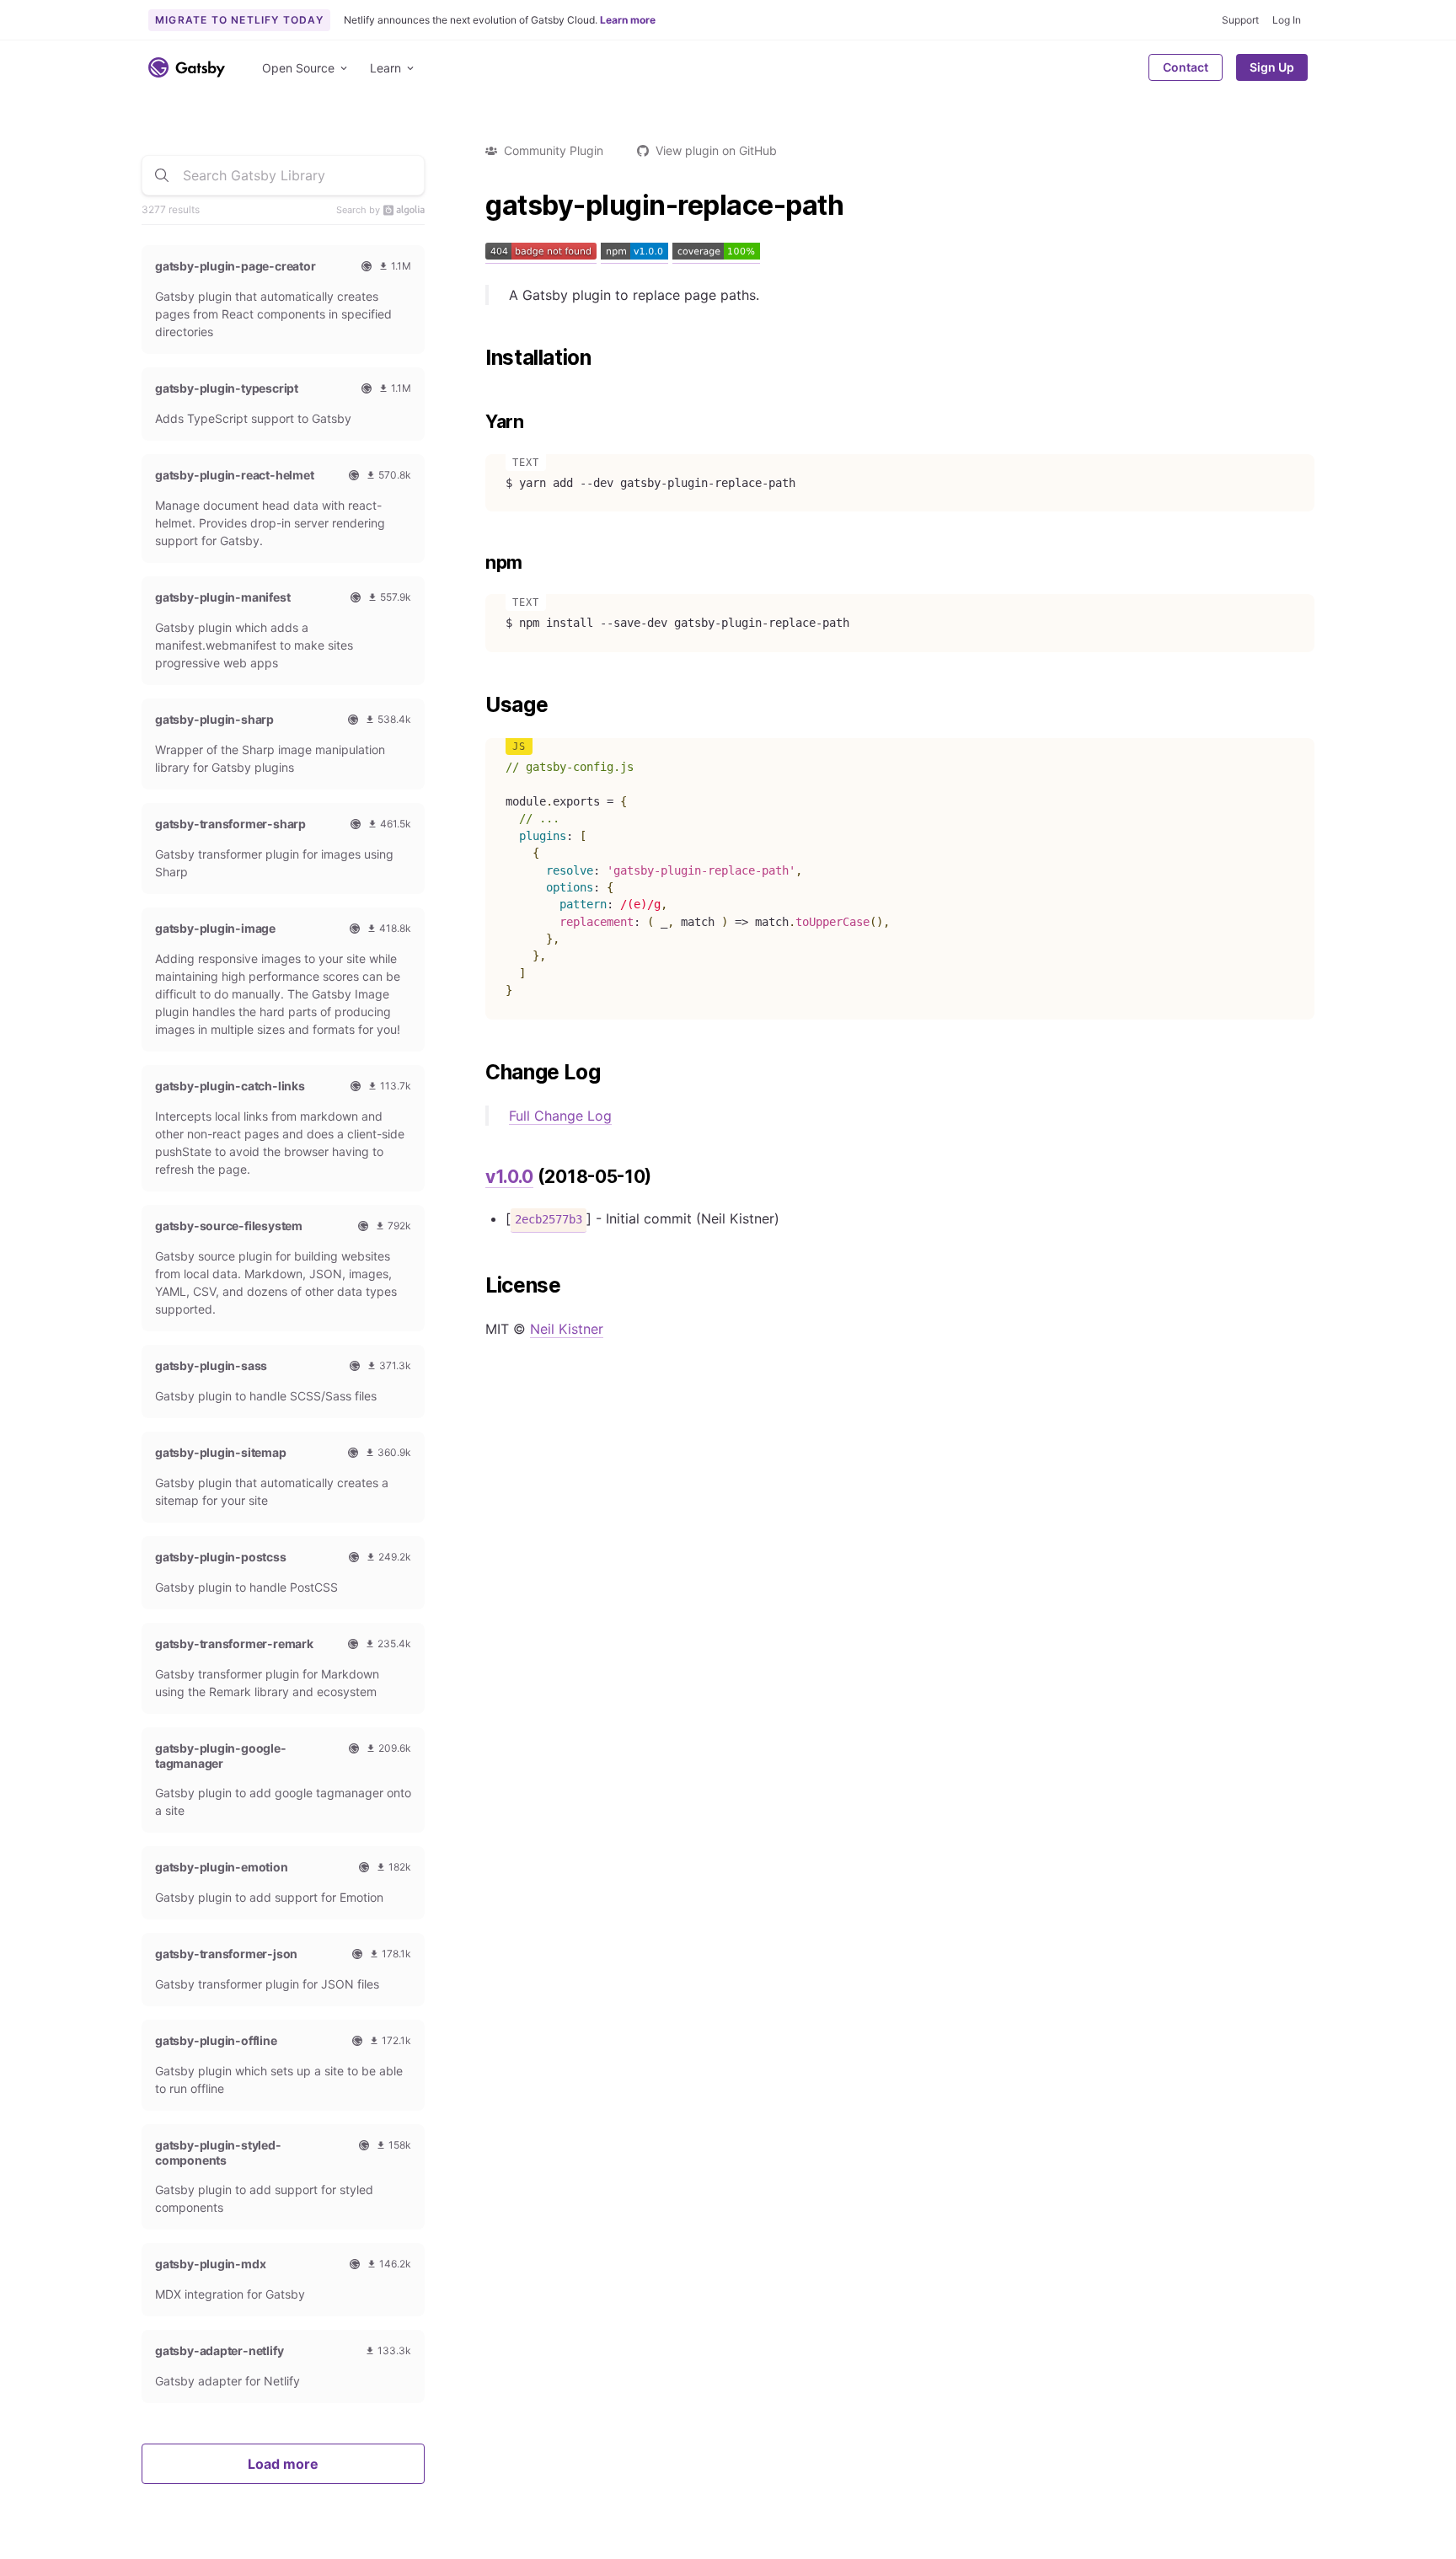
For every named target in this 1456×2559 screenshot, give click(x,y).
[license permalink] (477, 1286)
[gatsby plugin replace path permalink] (477, 206)
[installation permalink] (477, 358)
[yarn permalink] (477, 422)
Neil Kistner (567, 1329)
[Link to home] (187, 67)
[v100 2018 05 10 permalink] (477, 1177)
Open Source (298, 68)
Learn (385, 68)
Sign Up (1272, 67)
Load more (283, 2464)
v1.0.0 (509, 1177)
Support (1240, 20)
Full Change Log (560, 1116)
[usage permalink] (477, 705)
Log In (1287, 20)
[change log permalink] (477, 1073)
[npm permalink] (477, 563)
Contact (1186, 67)
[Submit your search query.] (162, 175)
